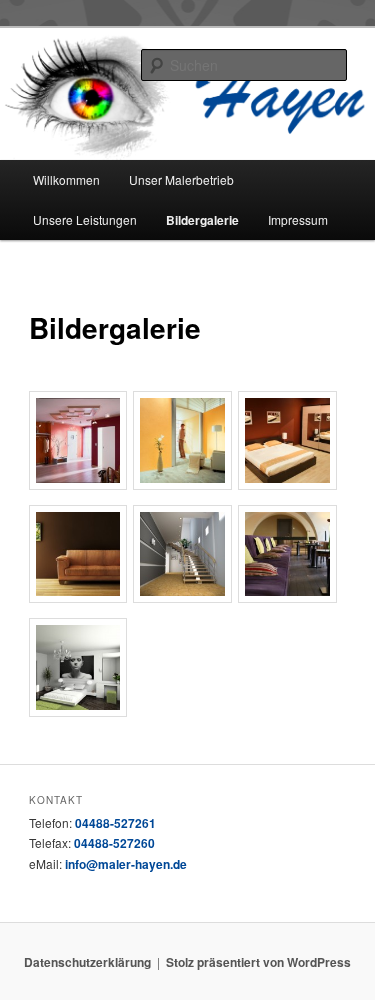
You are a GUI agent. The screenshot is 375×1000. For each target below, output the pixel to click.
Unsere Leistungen (85, 219)
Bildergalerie (202, 220)
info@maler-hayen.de (126, 864)
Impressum (298, 219)
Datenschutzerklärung (87, 962)
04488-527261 (115, 823)
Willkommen (66, 179)
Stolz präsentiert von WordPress (258, 962)
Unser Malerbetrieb (181, 179)
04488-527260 (114, 843)
